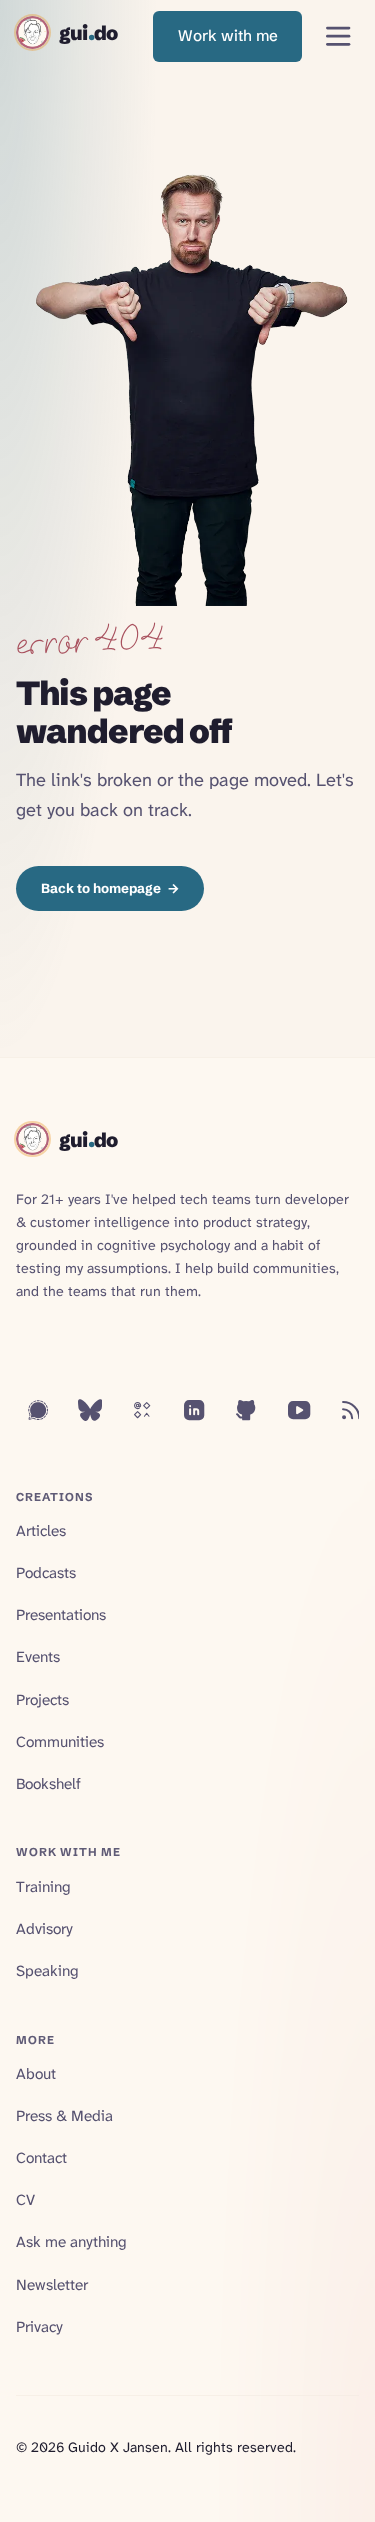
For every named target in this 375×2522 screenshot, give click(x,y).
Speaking (47, 1971)
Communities (60, 1742)
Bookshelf (48, 1784)
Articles (41, 1531)
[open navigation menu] (338, 36)
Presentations (61, 1615)
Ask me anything (71, 2242)
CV (25, 2200)
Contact (41, 2158)
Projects (42, 1700)
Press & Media (64, 2116)
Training (43, 1887)
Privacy (39, 2327)
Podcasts (46, 1573)
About (36, 2074)
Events (38, 1657)
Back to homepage (110, 888)
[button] (227, 36)
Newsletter (52, 2285)
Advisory (44, 1929)
